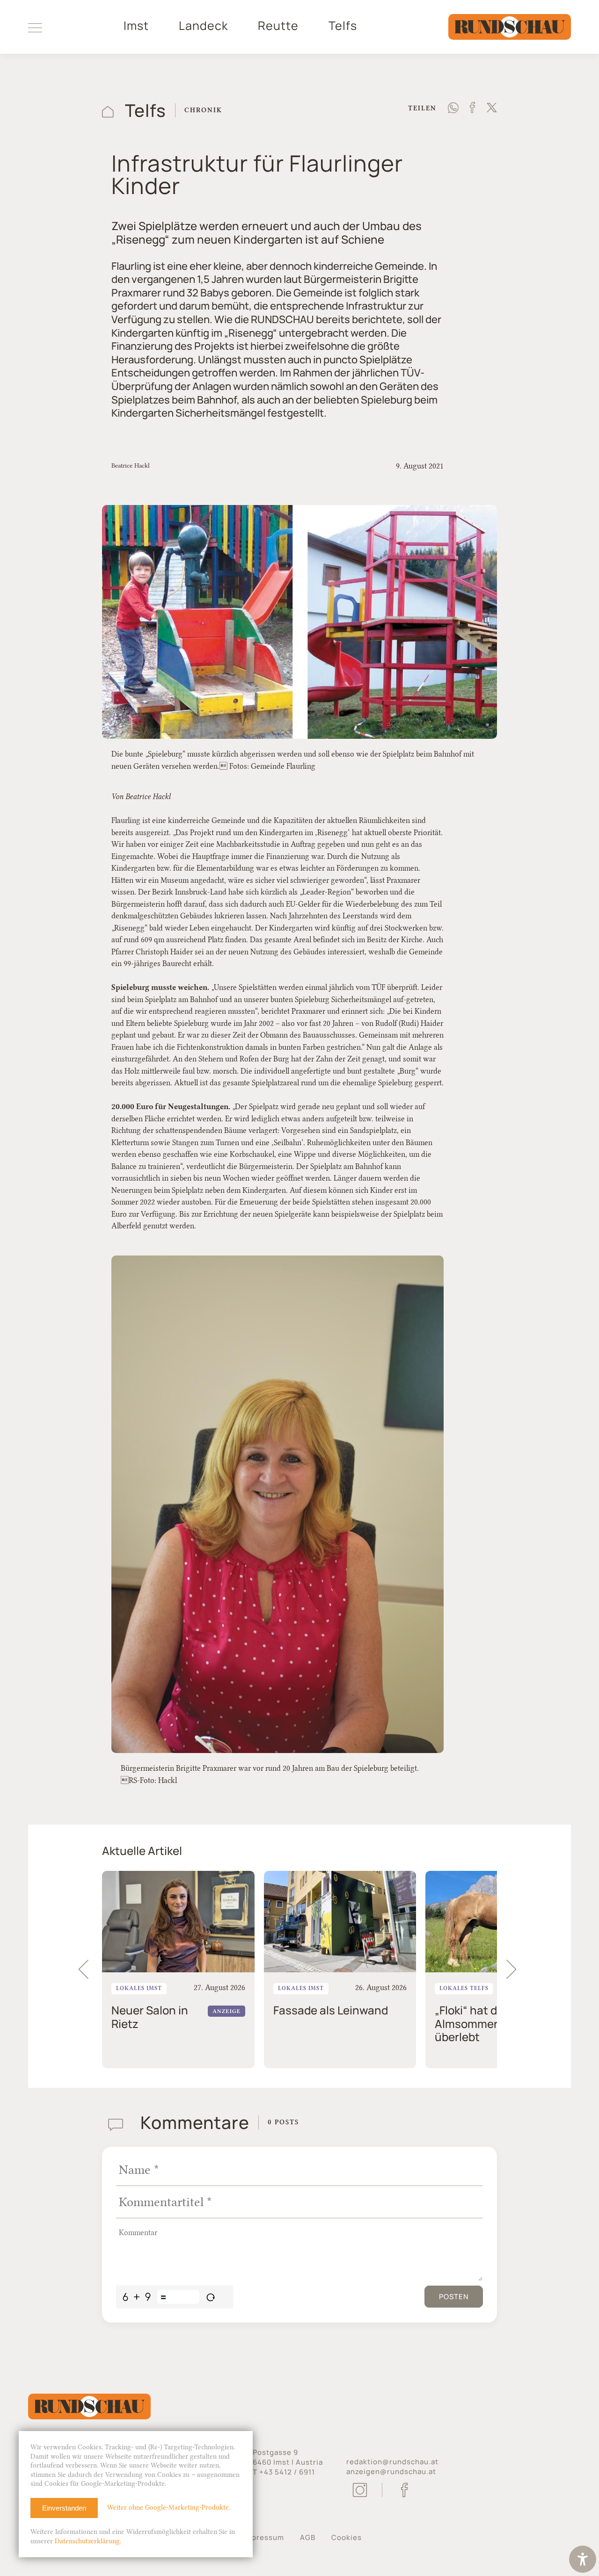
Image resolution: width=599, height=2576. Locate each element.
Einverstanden (64, 2508)
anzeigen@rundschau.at (391, 2471)
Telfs (343, 26)
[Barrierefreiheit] (583, 2560)
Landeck (203, 26)
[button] (516, 1970)
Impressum (263, 2537)
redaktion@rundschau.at (392, 2462)
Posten (454, 2297)
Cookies (347, 2537)
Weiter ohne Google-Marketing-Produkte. (169, 2507)
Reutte (278, 26)
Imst (136, 26)
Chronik (203, 110)
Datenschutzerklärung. (88, 2541)
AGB (308, 2537)
